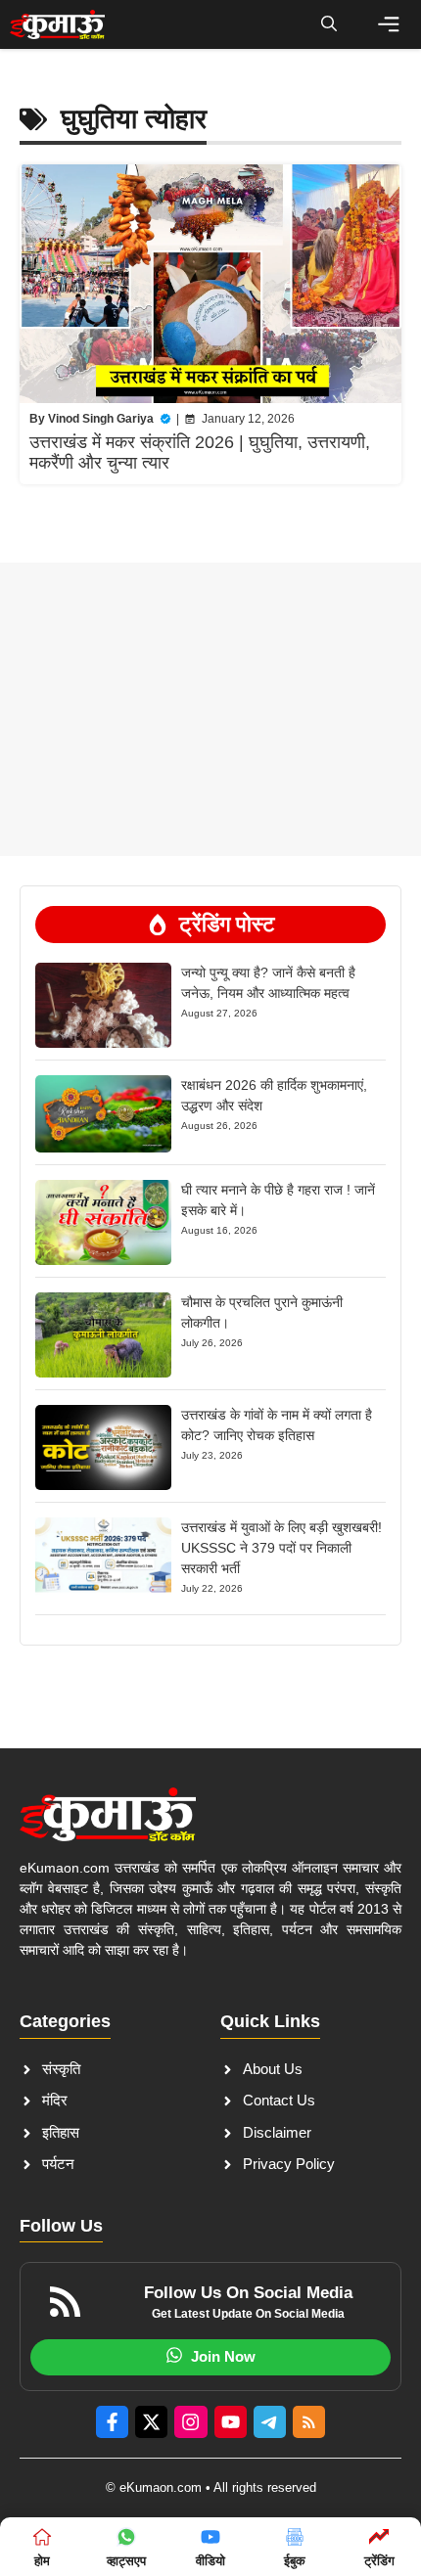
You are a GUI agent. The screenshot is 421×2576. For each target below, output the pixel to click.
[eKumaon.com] (57, 24)
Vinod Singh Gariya (101, 419)
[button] (329, 24)
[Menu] (389, 24)
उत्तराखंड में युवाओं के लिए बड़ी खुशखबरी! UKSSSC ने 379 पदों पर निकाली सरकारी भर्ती (281, 1548)
